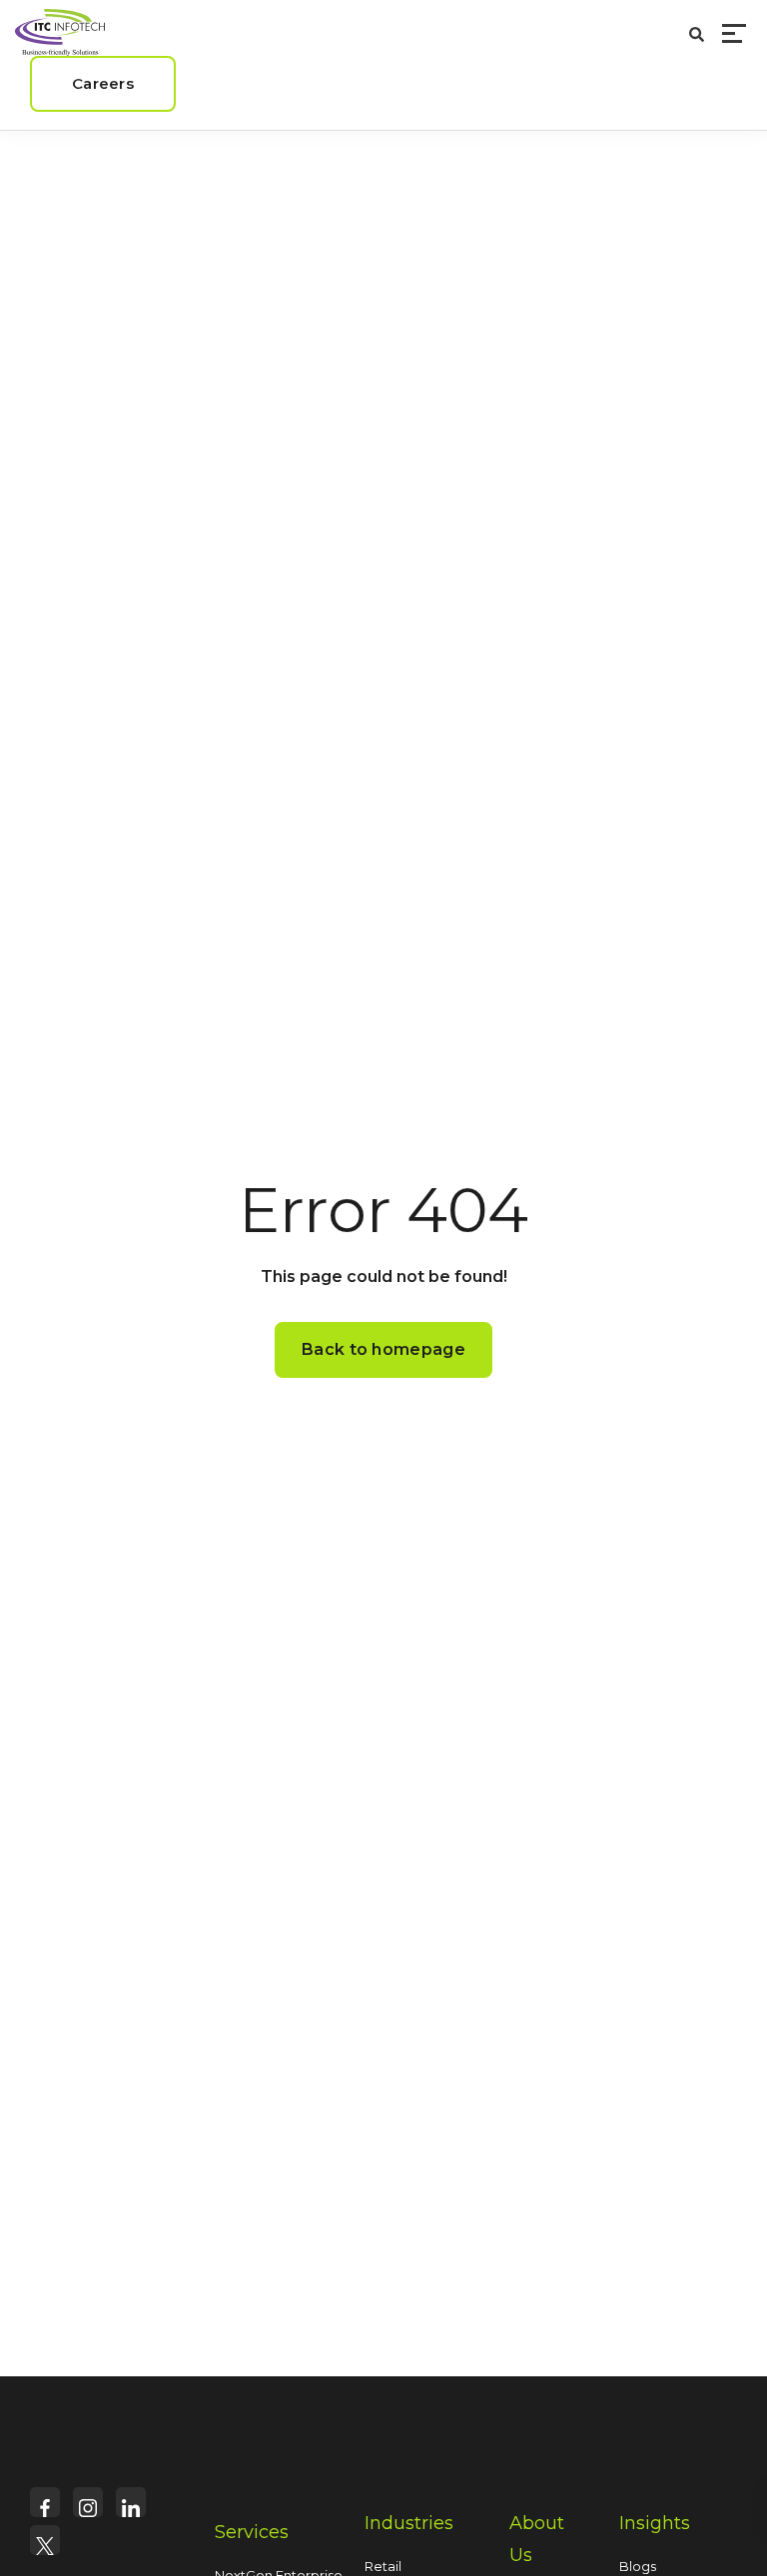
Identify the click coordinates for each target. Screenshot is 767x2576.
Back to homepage (383, 1349)
